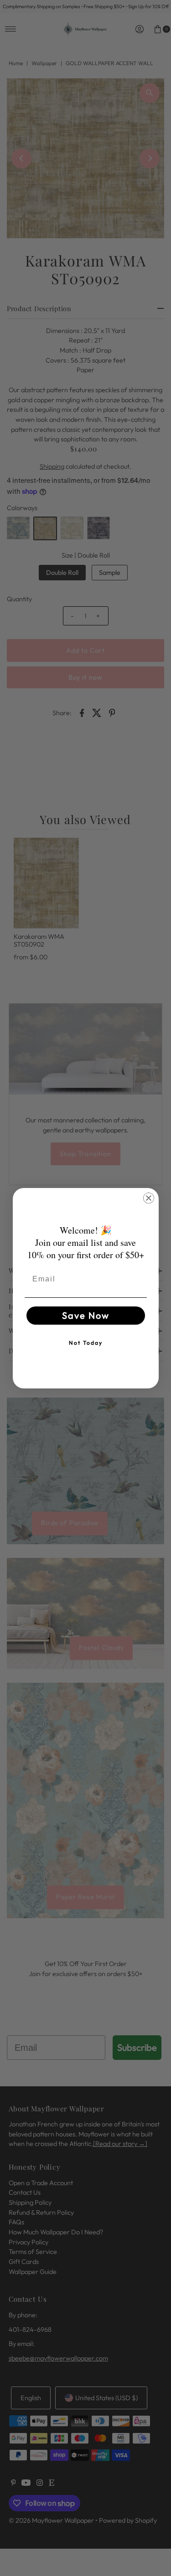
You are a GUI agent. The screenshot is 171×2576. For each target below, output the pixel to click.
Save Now (86, 1315)
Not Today (86, 1343)
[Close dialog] (149, 1198)
